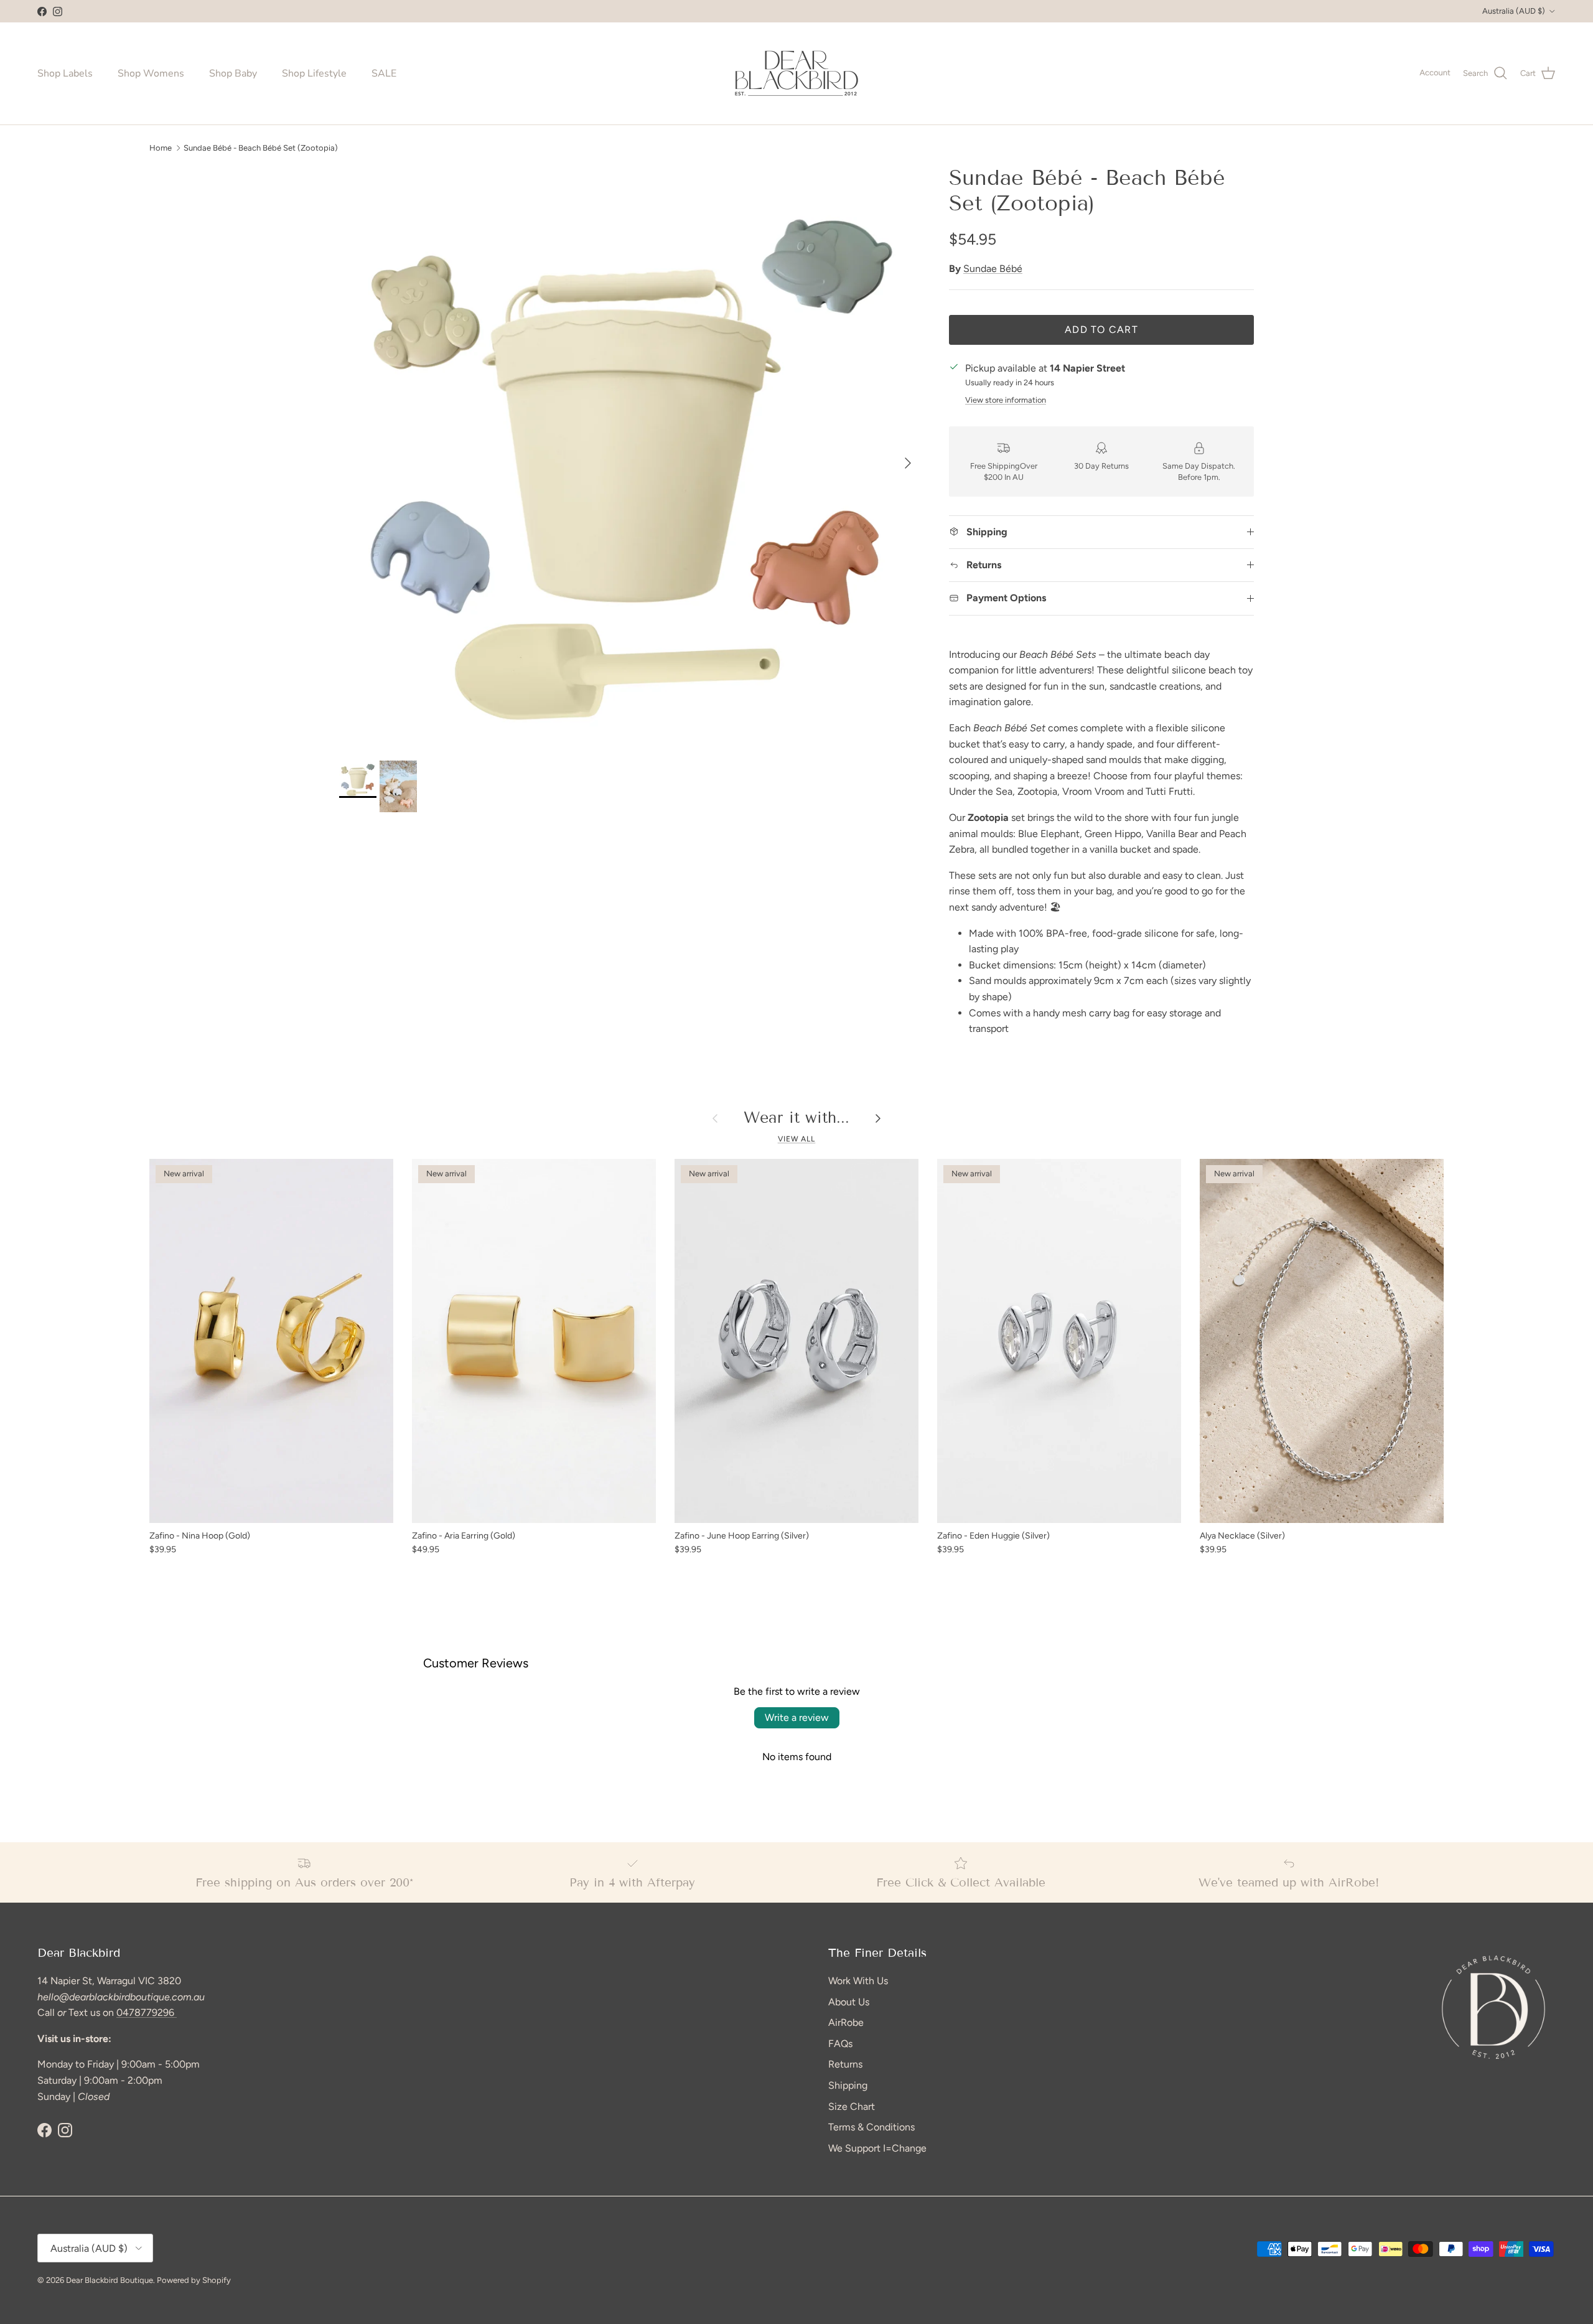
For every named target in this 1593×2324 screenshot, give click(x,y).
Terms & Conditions (871, 2127)
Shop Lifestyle (314, 73)
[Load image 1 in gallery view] (630, 457)
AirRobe (846, 2022)
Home (161, 147)
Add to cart (1101, 330)
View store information (1006, 400)
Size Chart (852, 2106)
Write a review (797, 1717)
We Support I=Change (877, 2148)
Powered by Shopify (194, 2280)
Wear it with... (796, 1118)
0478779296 (147, 2012)
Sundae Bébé (993, 269)
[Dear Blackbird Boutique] (797, 73)
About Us (849, 2002)
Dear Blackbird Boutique (110, 2280)
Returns (845, 2064)
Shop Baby (233, 73)
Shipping (848, 2085)
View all (797, 1139)
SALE (384, 73)
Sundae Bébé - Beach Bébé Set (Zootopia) (261, 147)
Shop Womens (151, 73)
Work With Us (858, 1981)
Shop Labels (65, 73)
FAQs (840, 2044)
